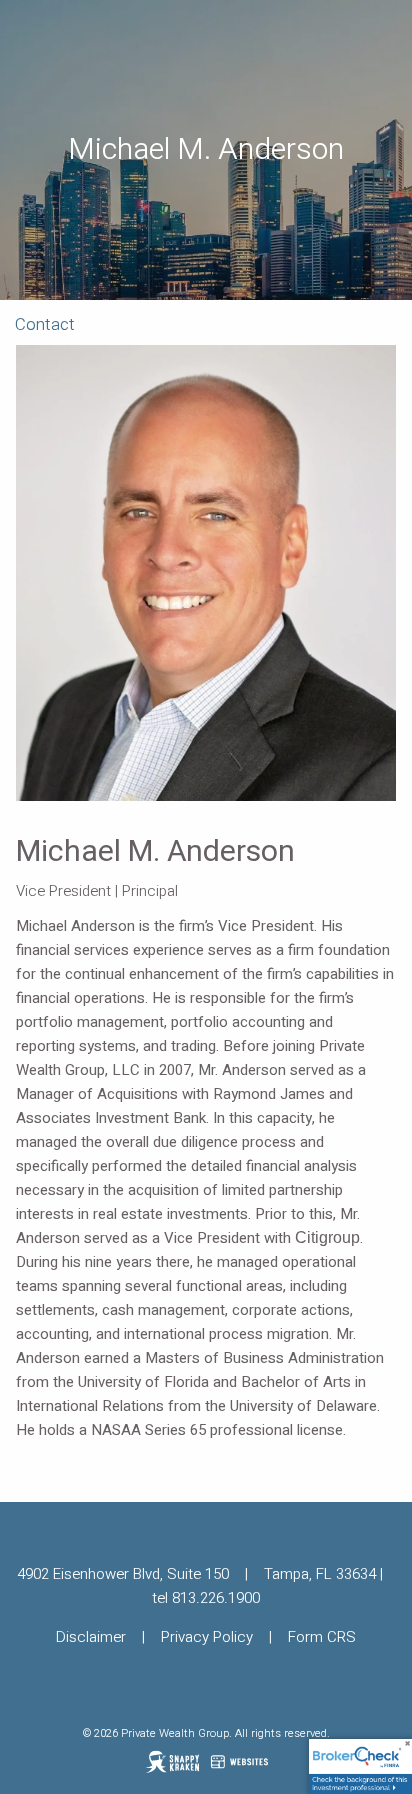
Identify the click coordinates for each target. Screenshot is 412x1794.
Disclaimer (91, 1637)
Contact (45, 324)
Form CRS (322, 1637)
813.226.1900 (216, 1598)
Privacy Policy (207, 1637)
